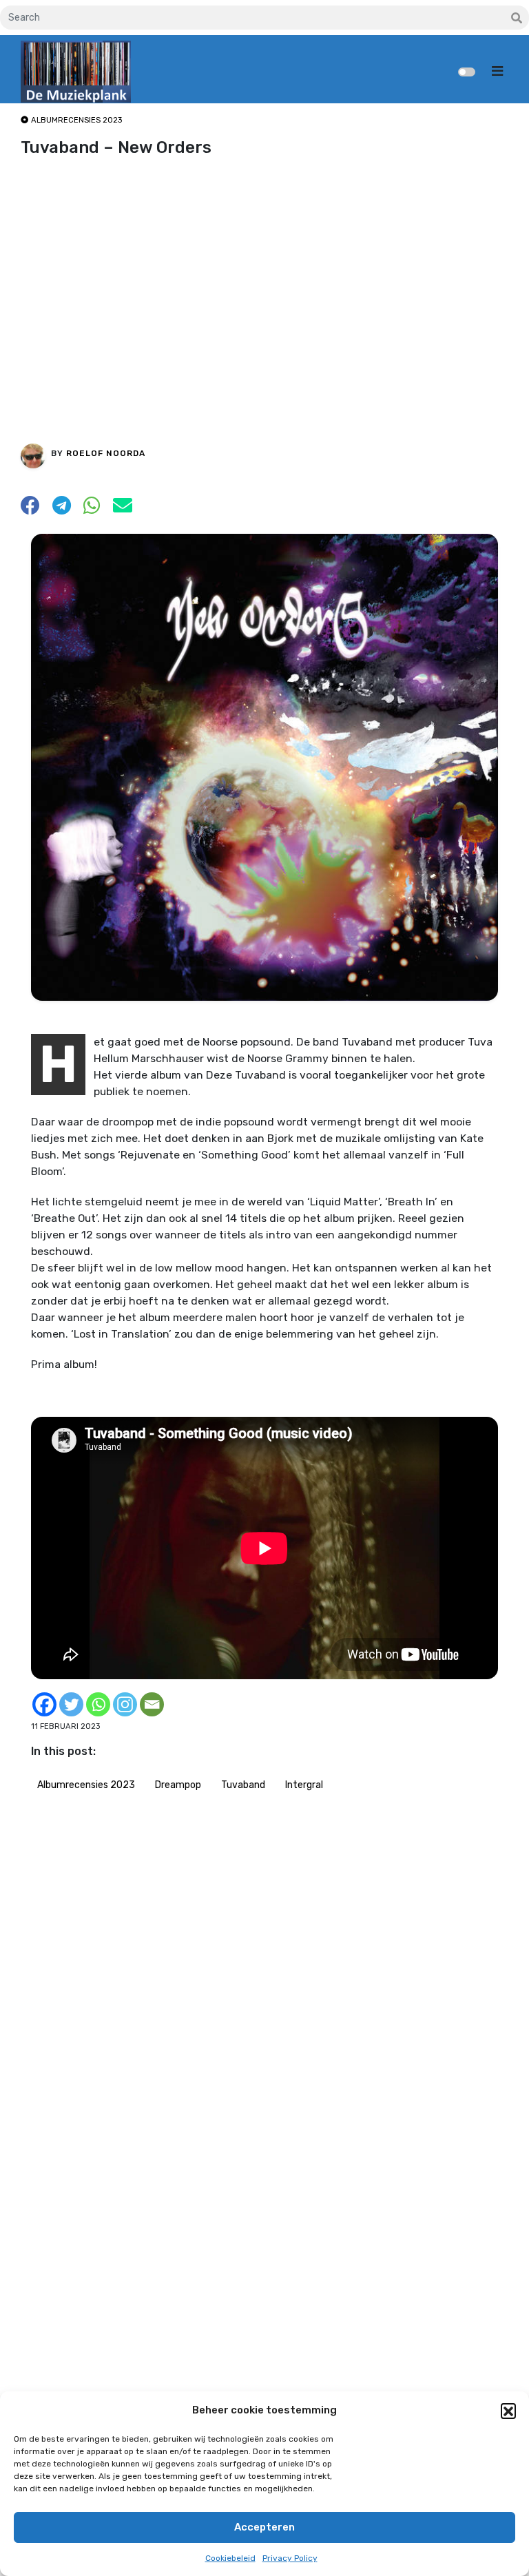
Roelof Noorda (106, 453)
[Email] (152, 1704)
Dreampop (178, 1785)
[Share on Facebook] (30, 509)
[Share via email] (123, 509)
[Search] (517, 19)
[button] (508, 2411)
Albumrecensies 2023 (86, 1785)
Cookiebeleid (230, 2558)
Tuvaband (243, 1785)
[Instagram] (125, 1704)
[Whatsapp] (98, 1704)
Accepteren (264, 2527)
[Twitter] (71, 1704)
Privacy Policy (290, 2558)
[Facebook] (44, 1704)
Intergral (304, 1785)
